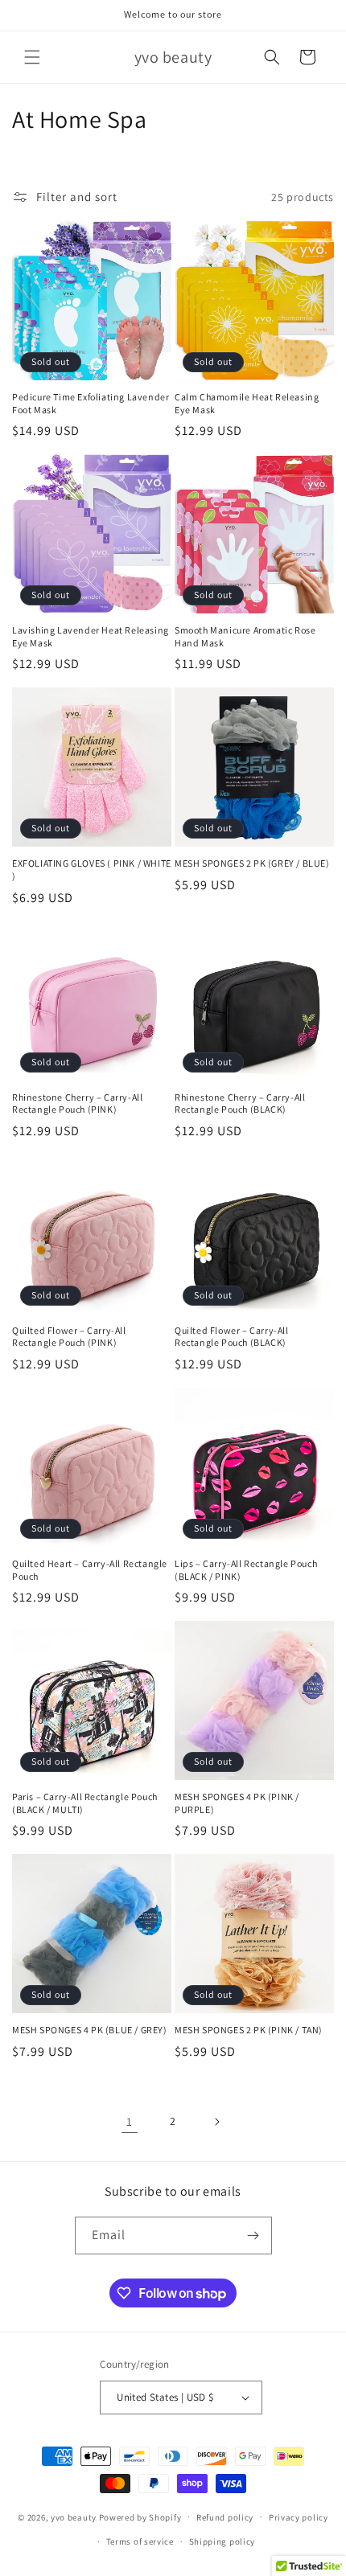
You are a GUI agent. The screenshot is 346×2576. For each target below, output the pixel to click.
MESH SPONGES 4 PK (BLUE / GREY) (90, 2030)
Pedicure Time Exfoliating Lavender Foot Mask (91, 403)
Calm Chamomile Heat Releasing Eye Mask (247, 403)
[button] (32, 57)
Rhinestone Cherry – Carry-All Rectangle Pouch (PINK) (77, 1103)
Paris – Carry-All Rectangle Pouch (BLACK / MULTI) (85, 1803)
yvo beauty (74, 2517)
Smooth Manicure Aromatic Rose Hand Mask (245, 636)
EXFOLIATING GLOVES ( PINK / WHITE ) (92, 870)
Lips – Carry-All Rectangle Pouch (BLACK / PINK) (246, 1570)
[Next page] (216, 2122)
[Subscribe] (253, 2236)
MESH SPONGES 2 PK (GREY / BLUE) (252, 863)
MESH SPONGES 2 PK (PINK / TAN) (249, 2030)
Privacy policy (299, 2517)
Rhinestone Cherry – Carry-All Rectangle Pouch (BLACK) (240, 1103)
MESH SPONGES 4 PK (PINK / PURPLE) (237, 1803)
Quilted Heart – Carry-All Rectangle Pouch (90, 1570)
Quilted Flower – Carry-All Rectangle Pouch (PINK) (69, 1337)
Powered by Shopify (140, 2517)
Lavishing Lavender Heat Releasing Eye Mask (91, 636)
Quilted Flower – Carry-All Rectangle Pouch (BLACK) (232, 1337)
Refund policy (225, 2517)
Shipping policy (222, 2541)
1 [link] (130, 2121)
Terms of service (140, 2541)
